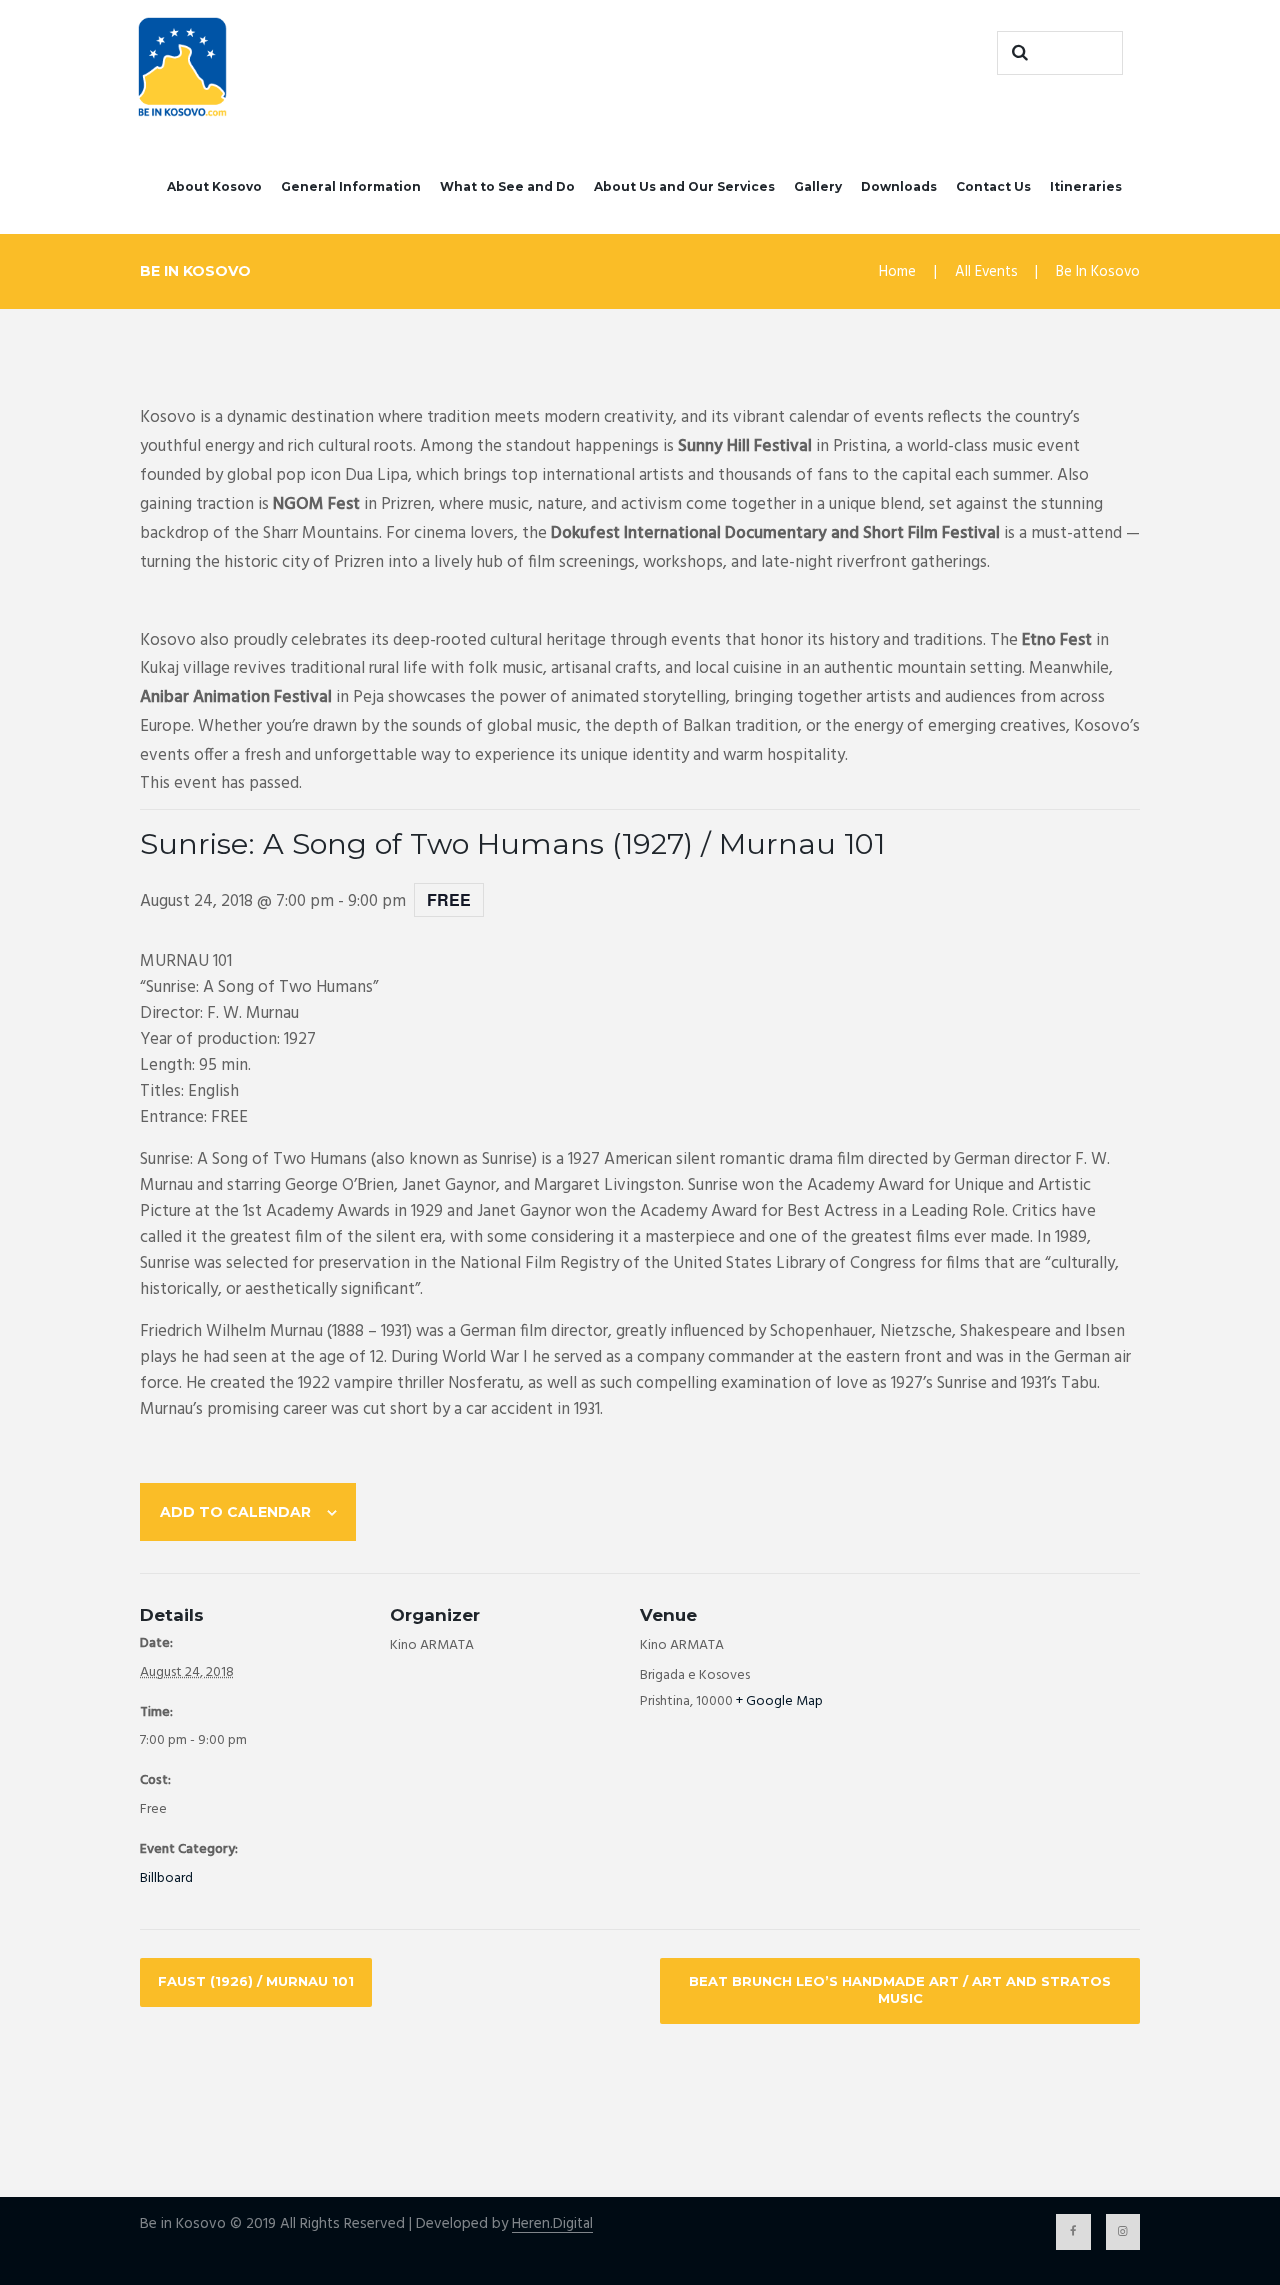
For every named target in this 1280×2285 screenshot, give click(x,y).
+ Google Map (779, 1701)
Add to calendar (235, 1512)
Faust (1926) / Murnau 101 (256, 1981)
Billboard (166, 1878)
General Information (351, 186)
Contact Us (993, 186)
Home (897, 272)
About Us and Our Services (684, 186)
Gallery (818, 186)
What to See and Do (507, 186)
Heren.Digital (552, 2224)
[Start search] (1017, 53)
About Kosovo (214, 186)
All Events (986, 272)
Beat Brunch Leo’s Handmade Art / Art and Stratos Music (900, 1989)
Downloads (899, 186)
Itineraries (1086, 186)
